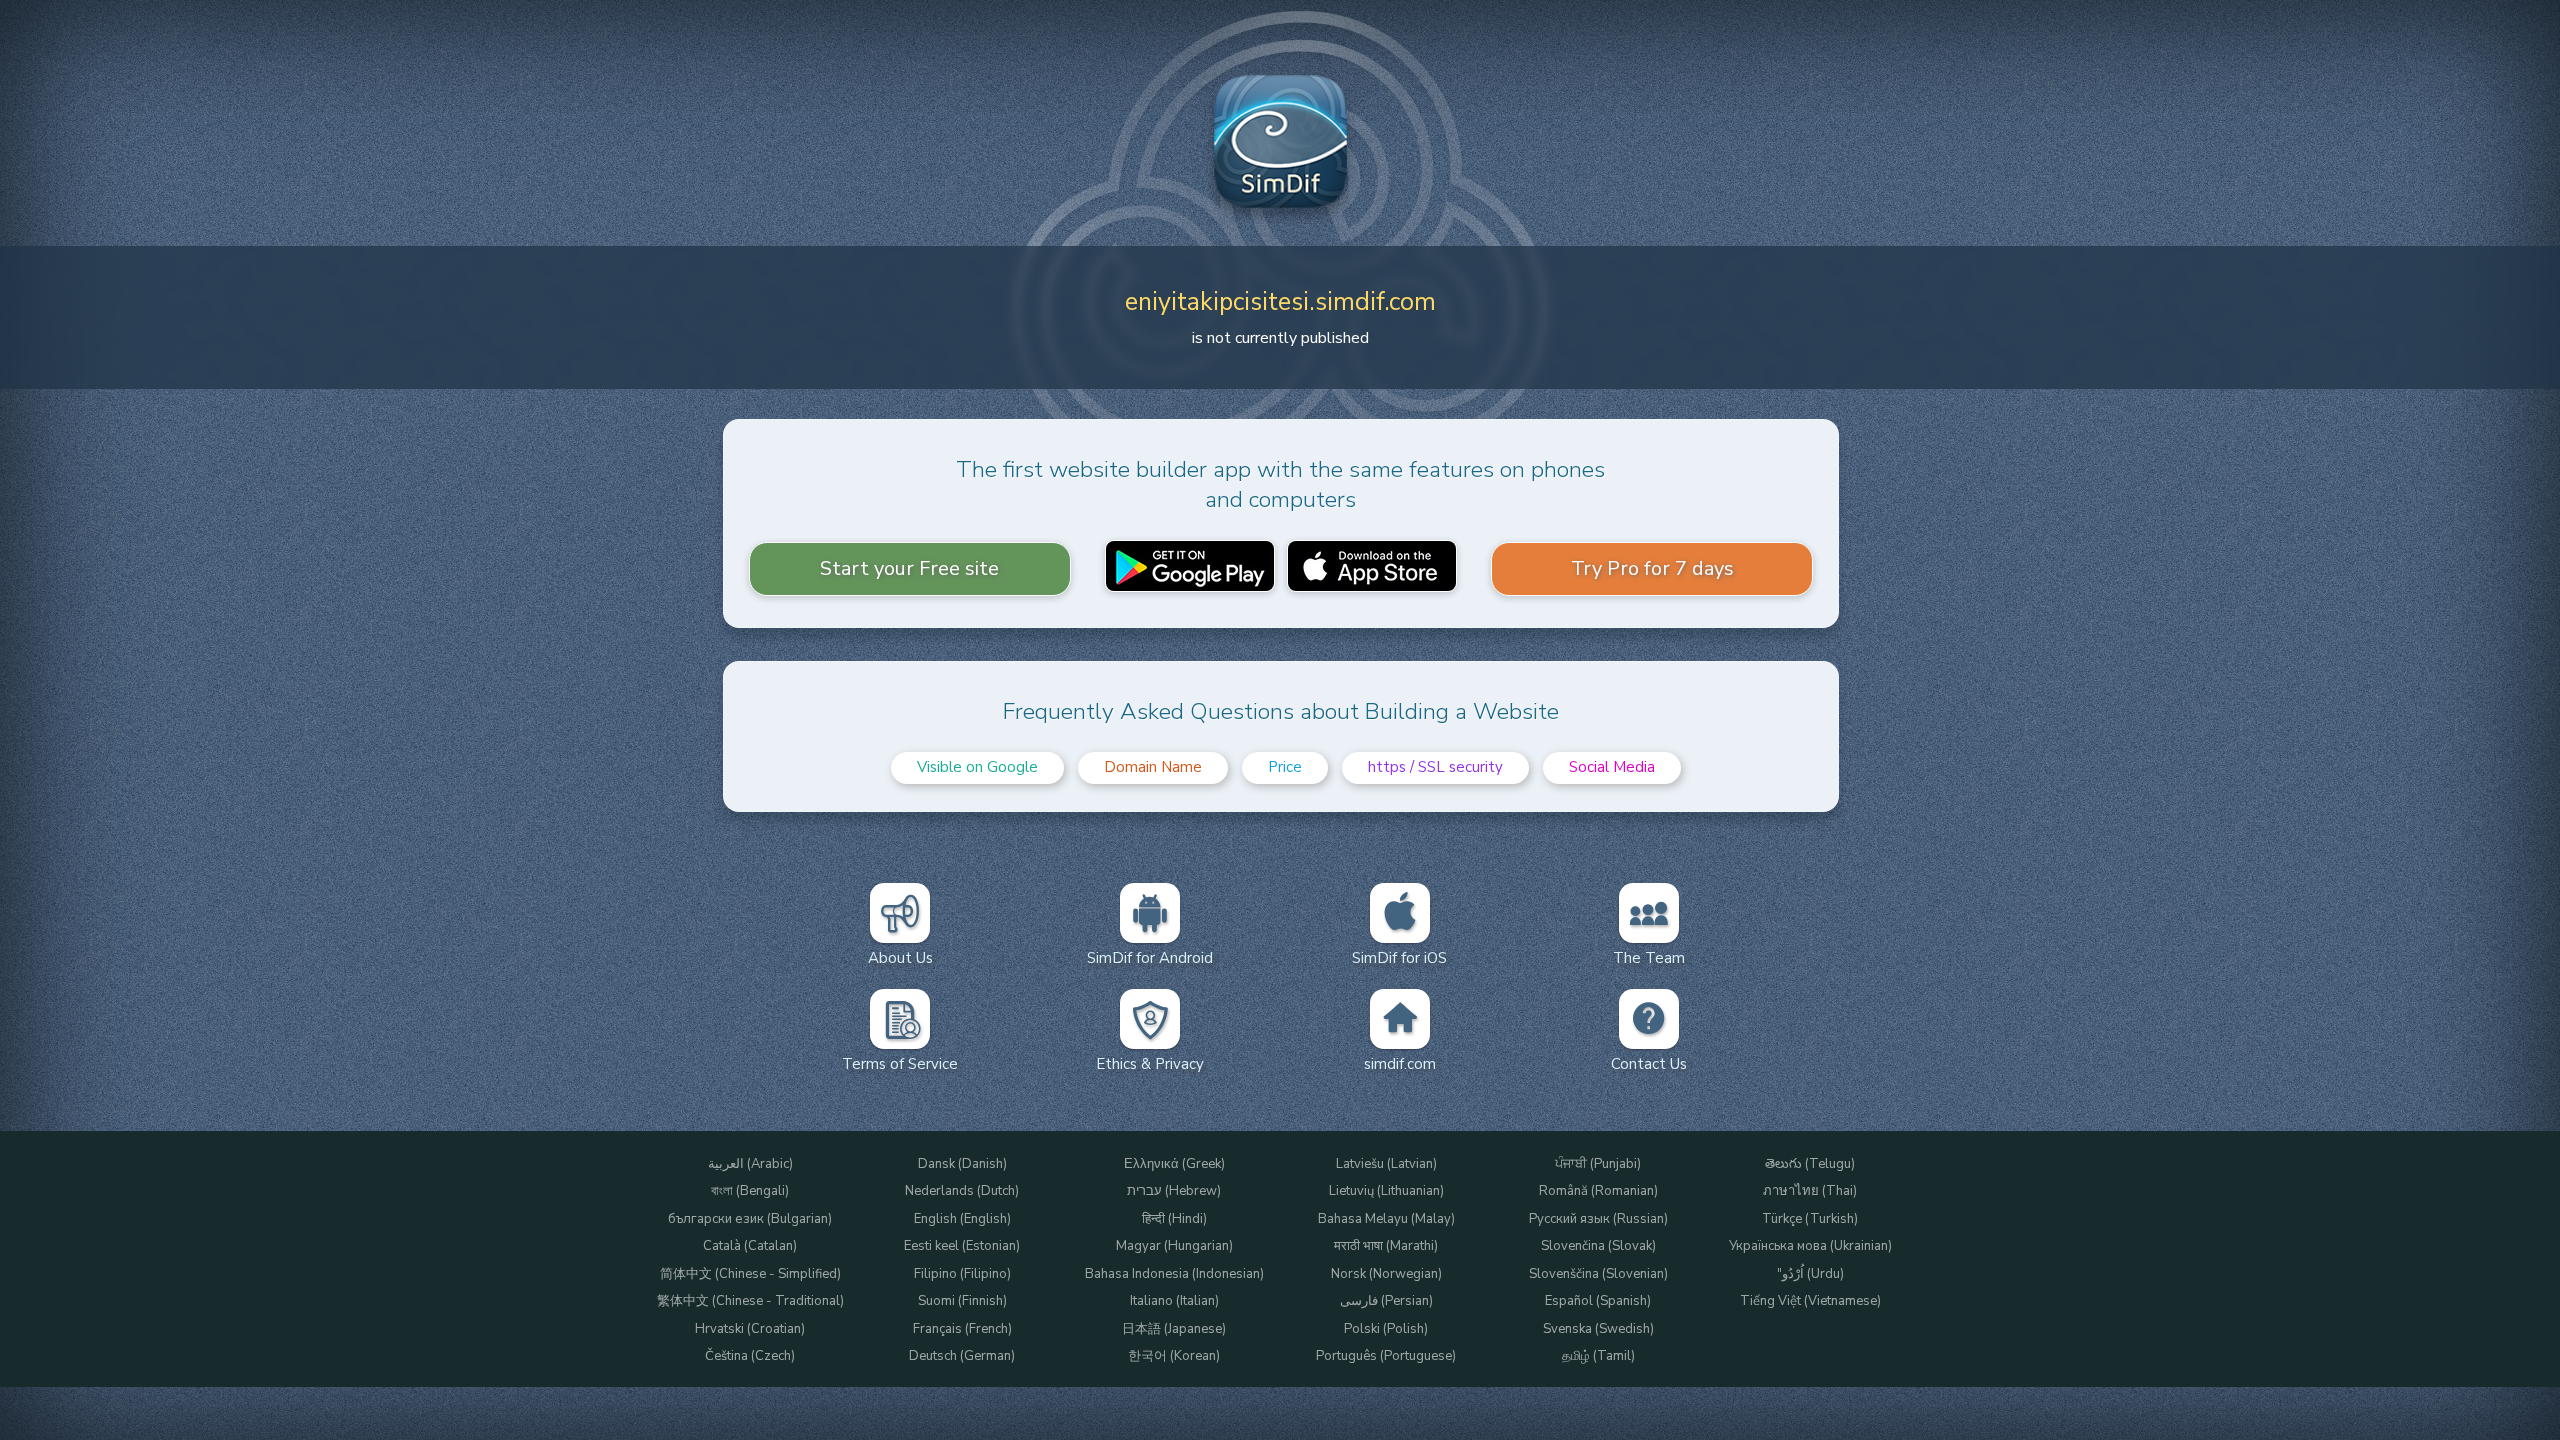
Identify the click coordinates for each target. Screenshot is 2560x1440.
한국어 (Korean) (1174, 1356)
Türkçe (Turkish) (1810, 1219)
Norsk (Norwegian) (1386, 1274)
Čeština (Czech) (750, 1356)
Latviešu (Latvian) (1386, 1164)
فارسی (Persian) (1386, 1301)
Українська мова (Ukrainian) (1810, 1246)
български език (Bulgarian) (750, 1219)
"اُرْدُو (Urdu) (1810, 1274)
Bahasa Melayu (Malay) (1386, 1219)
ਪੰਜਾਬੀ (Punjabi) (1598, 1164)
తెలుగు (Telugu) (1810, 1164)
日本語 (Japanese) (1174, 1329)
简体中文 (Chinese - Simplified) (750, 1274)
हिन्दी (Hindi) (1174, 1219)
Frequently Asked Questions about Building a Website (1281, 711)
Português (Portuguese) (1386, 1356)
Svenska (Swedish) (1598, 1329)
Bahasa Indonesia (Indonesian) (1174, 1274)
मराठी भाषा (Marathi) (1386, 1246)
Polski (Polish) (1386, 1329)
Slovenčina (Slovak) (1598, 1246)
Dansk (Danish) (962, 1164)
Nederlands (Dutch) (962, 1191)
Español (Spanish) (1598, 1301)
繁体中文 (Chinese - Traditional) (750, 1301)
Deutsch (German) (962, 1356)
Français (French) (962, 1329)
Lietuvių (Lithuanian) (1386, 1191)
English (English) (962, 1219)
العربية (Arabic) (750, 1164)
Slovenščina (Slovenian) (1598, 1274)
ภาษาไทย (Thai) (1810, 1191)
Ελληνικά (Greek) (1174, 1164)
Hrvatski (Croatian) (750, 1329)
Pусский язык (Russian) (1598, 1219)
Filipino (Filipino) (962, 1274)
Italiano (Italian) (1174, 1301)
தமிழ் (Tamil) (1598, 1356)
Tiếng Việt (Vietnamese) (1810, 1301)
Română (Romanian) (1598, 1191)
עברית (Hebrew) (1174, 1191)
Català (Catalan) (750, 1246)
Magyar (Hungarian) (1174, 1246)
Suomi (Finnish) (962, 1301)
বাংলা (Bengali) (750, 1191)
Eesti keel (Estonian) (962, 1246)
